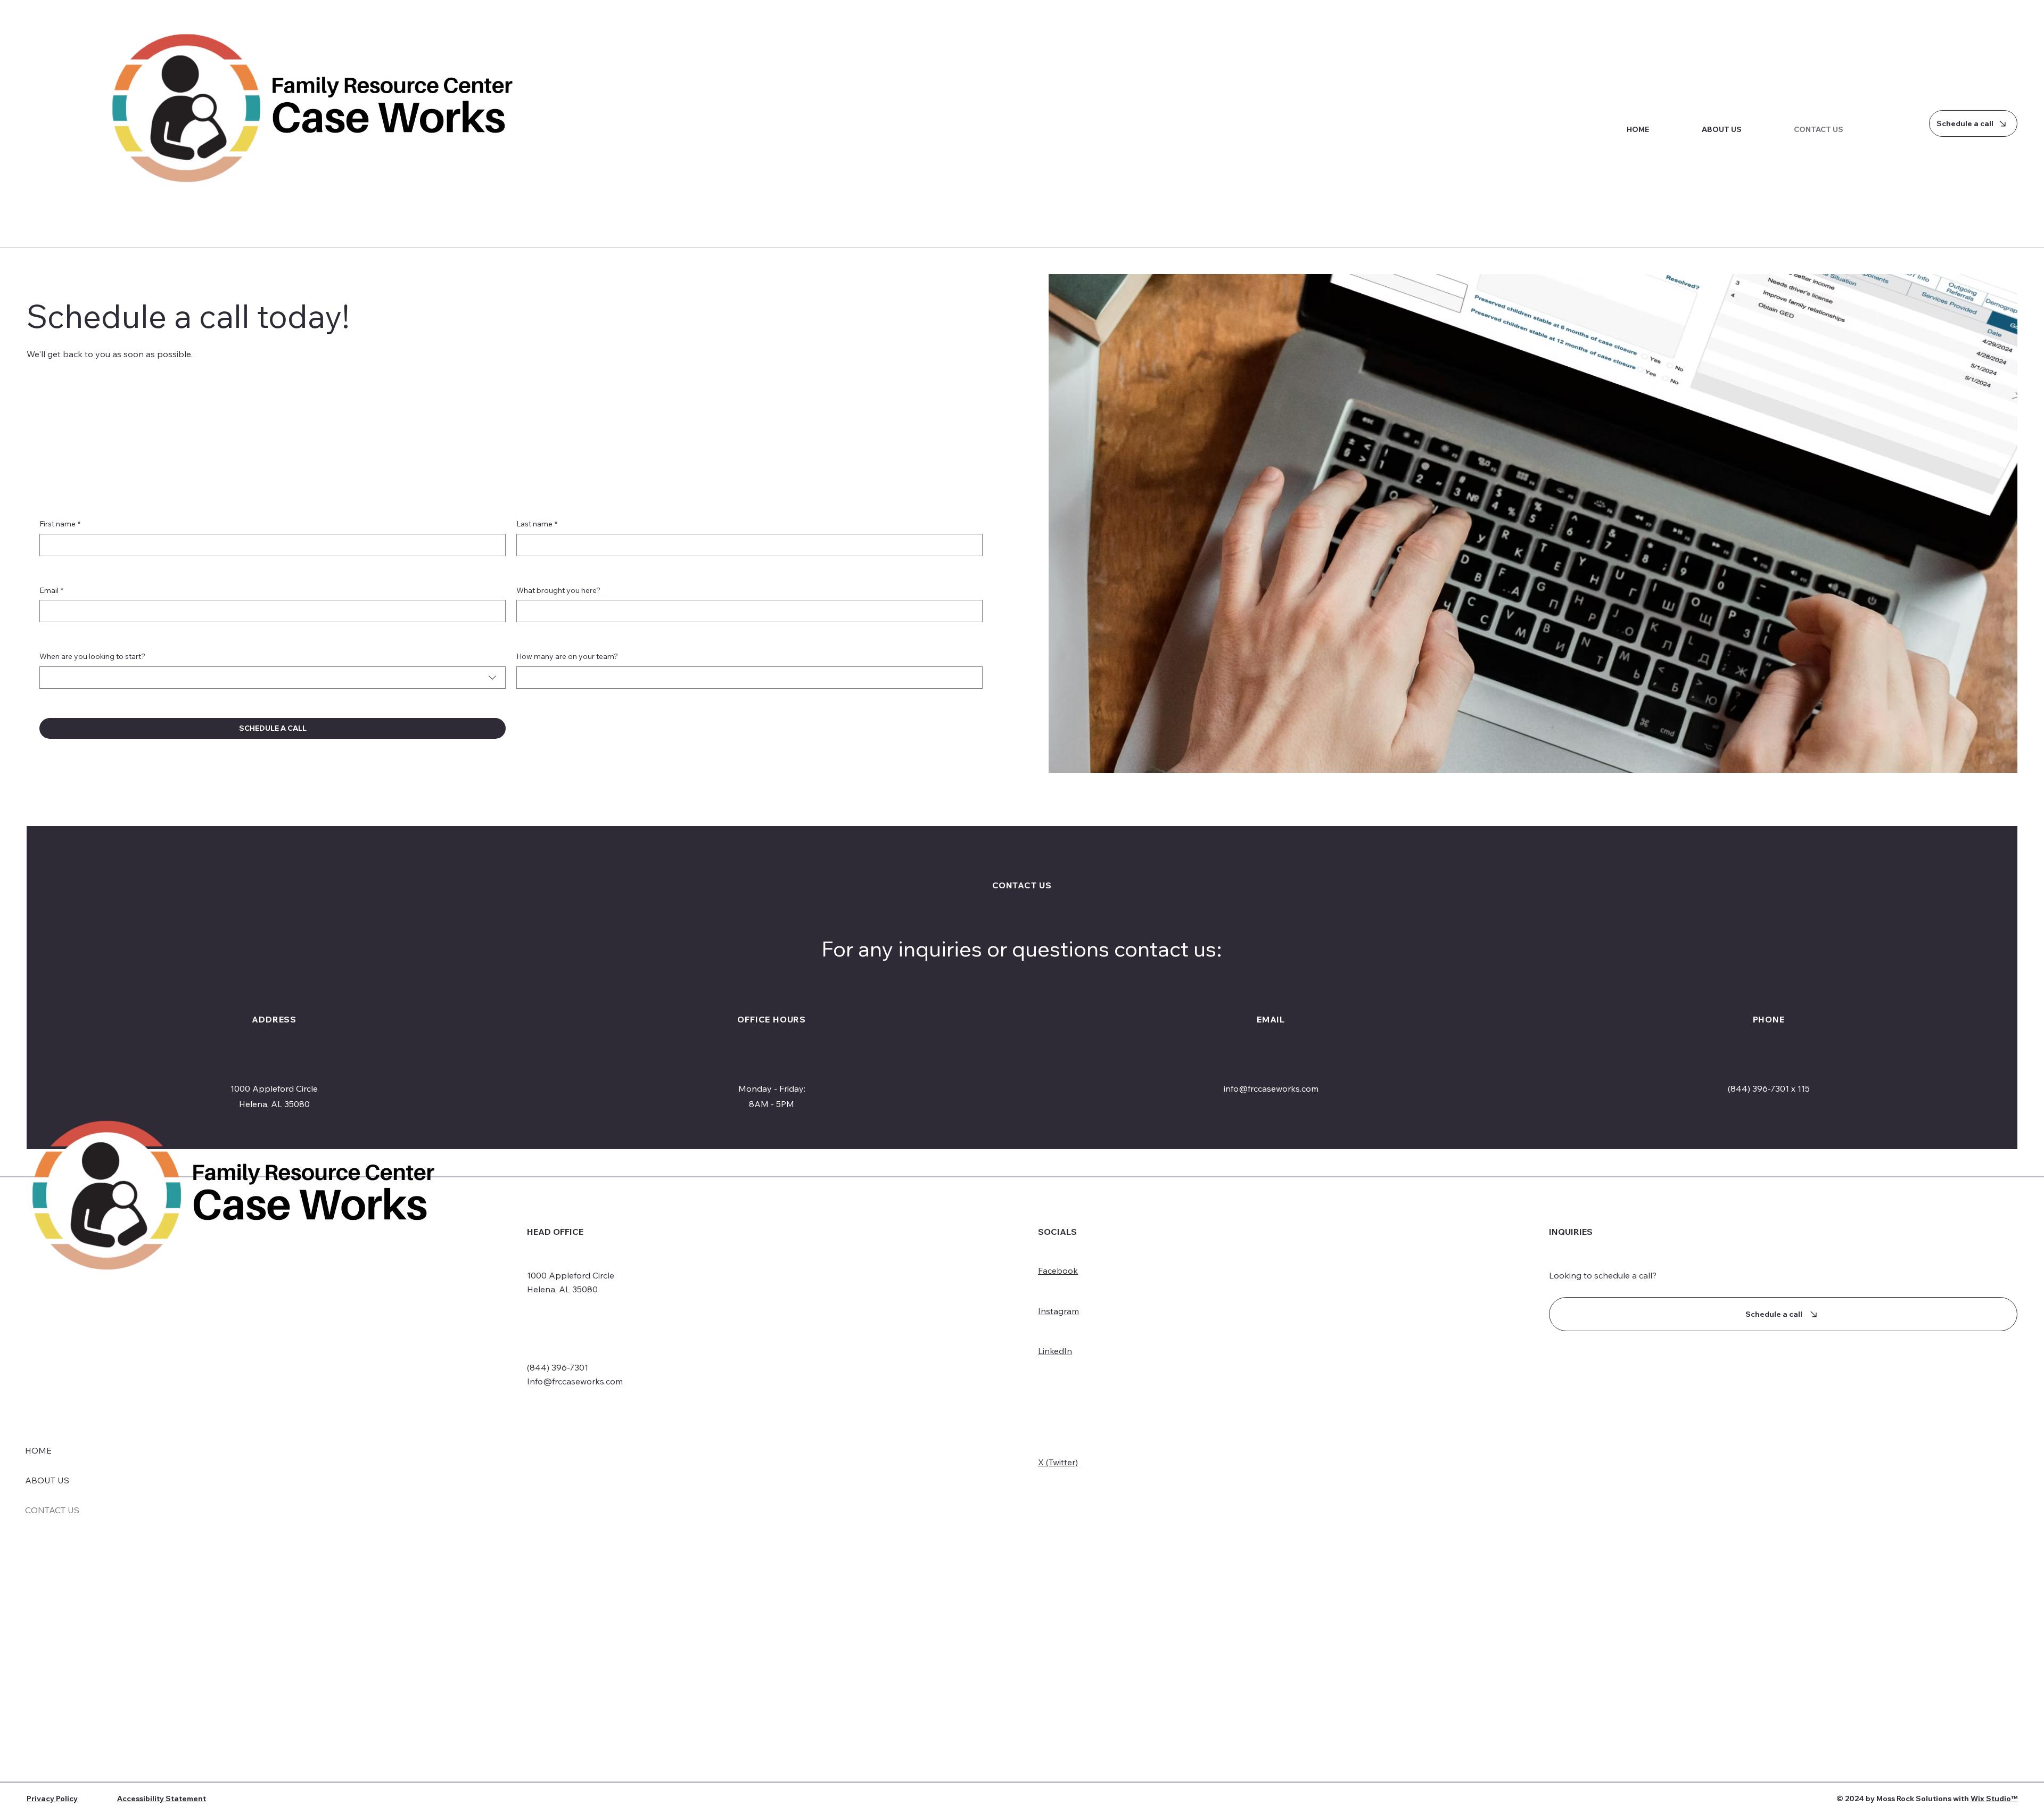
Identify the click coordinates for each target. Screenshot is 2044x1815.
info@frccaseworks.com (1271, 1088)
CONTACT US (52, 1510)
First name (60, 524)
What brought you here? (558, 590)
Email (51, 590)
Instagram (1058, 1311)
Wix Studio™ (1994, 1798)
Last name (537, 524)
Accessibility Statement (162, 1798)
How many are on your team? (567, 656)
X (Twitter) (1058, 1462)
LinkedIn (1055, 1351)
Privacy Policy (52, 1798)
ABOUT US (47, 1480)
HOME (38, 1450)
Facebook (1058, 1270)
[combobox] (273, 678)
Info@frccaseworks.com (575, 1381)
